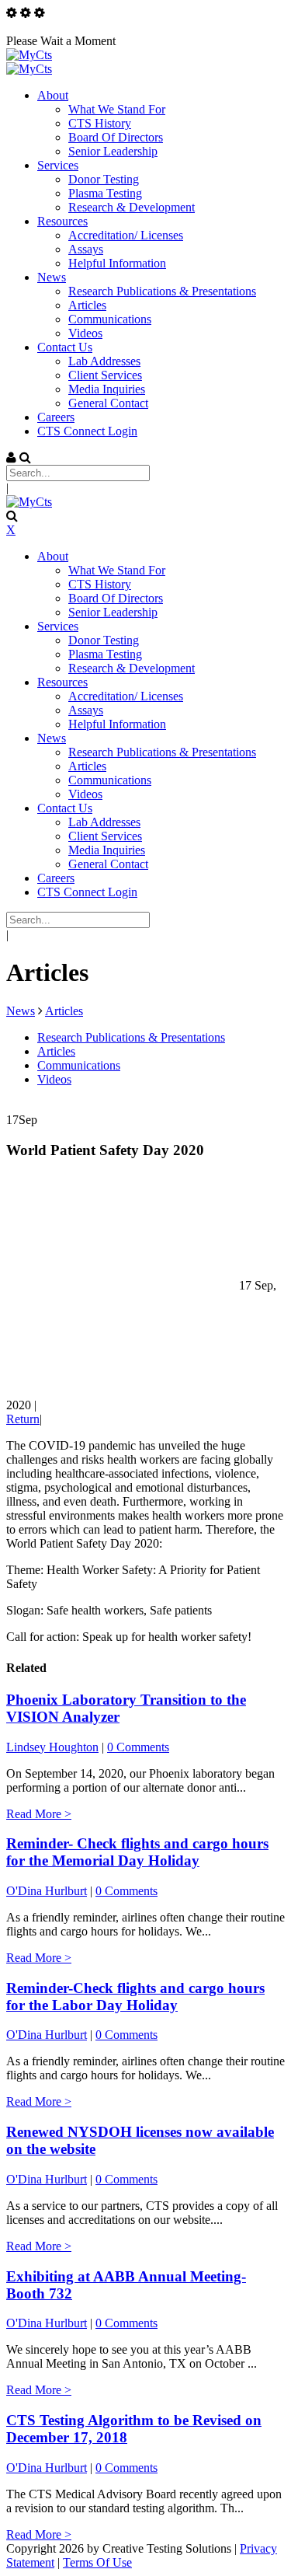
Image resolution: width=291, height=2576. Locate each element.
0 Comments (138, 1747)
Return (23, 1419)
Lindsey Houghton (52, 1747)
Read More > (39, 1814)
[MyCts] (29, 55)
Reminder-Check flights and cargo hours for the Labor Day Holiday (135, 1997)
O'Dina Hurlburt (47, 1891)
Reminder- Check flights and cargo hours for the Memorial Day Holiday (137, 1852)
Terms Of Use (97, 2562)
